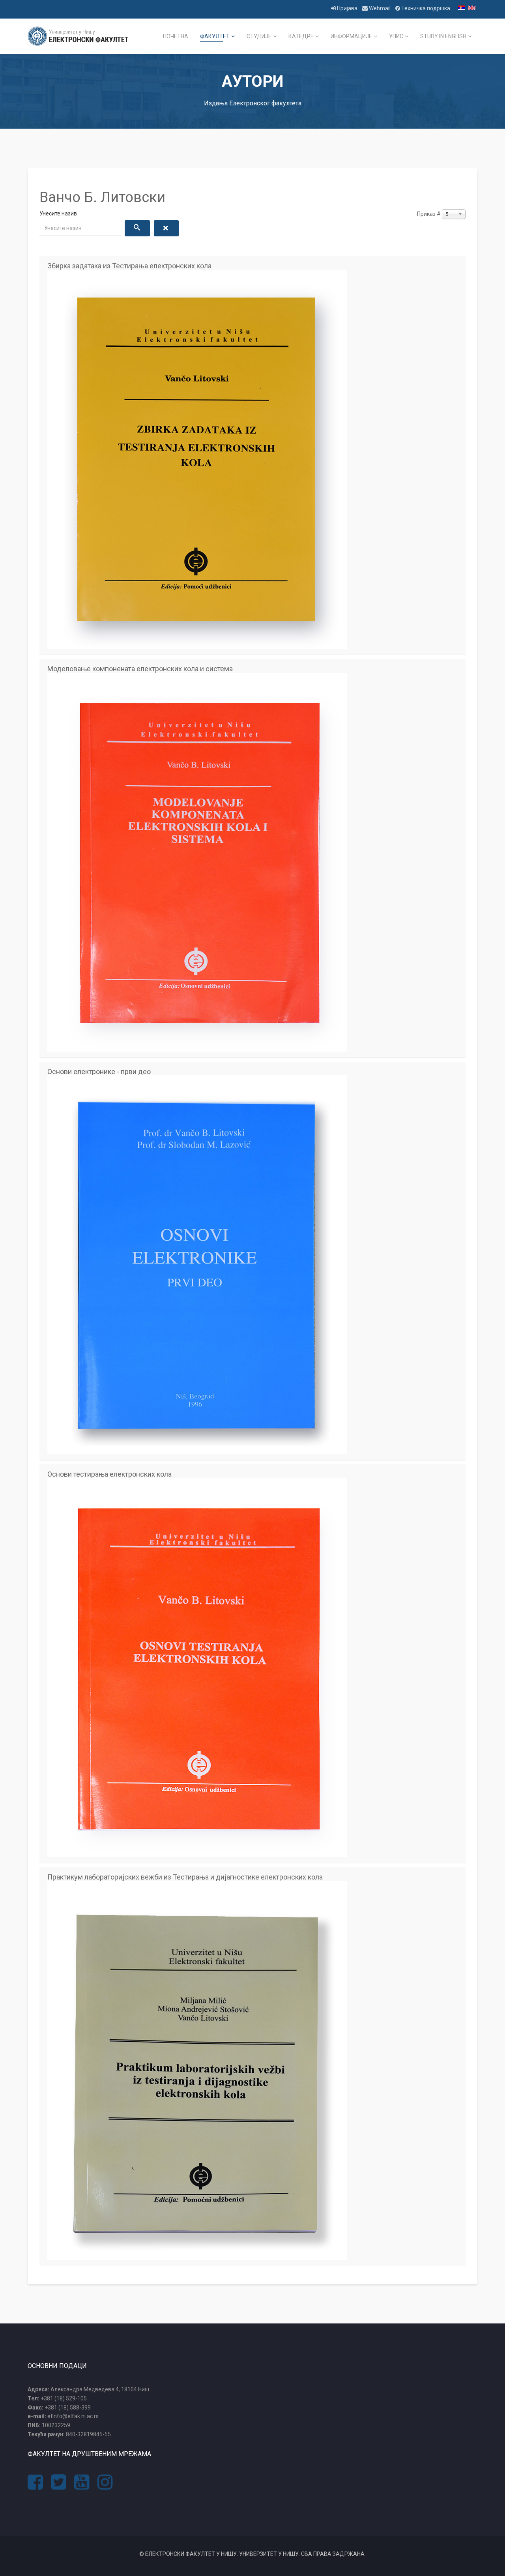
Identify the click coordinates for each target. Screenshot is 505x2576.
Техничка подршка (425, 8)
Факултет (215, 36)
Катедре (301, 36)
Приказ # (429, 214)
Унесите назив (59, 213)
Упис (396, 36)
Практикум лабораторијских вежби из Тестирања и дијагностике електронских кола (185, 1877)
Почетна (176, 36)
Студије (259, 36)
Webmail (380, 8)
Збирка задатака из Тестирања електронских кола (129, 266)
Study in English (443, 36)
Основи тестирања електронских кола (109, 1474)
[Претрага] (137, 228)
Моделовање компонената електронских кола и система (140, 669)
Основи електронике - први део (99, 1072)
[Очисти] (166, 228)
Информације (351, 36)
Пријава (347, 8)
